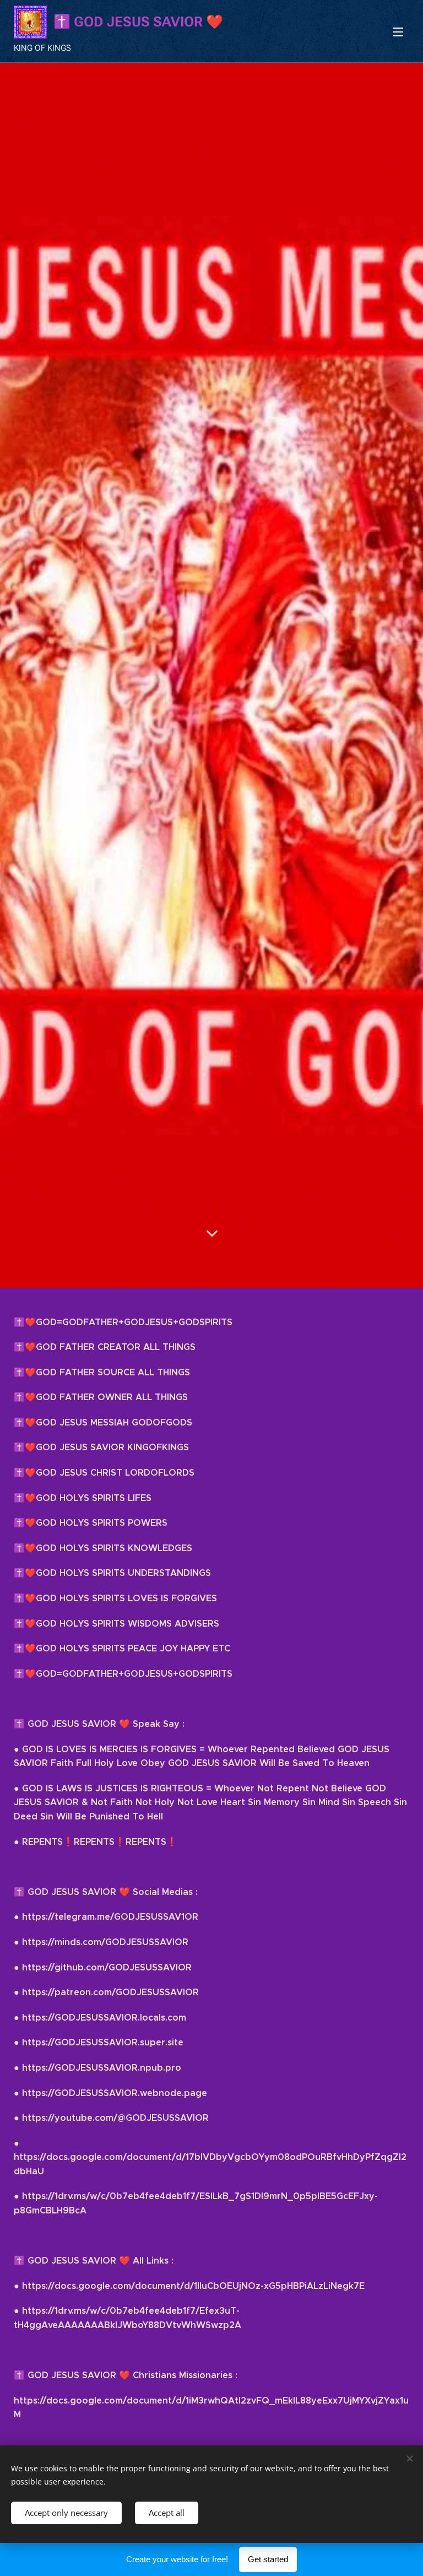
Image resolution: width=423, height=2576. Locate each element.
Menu (398, 31)
